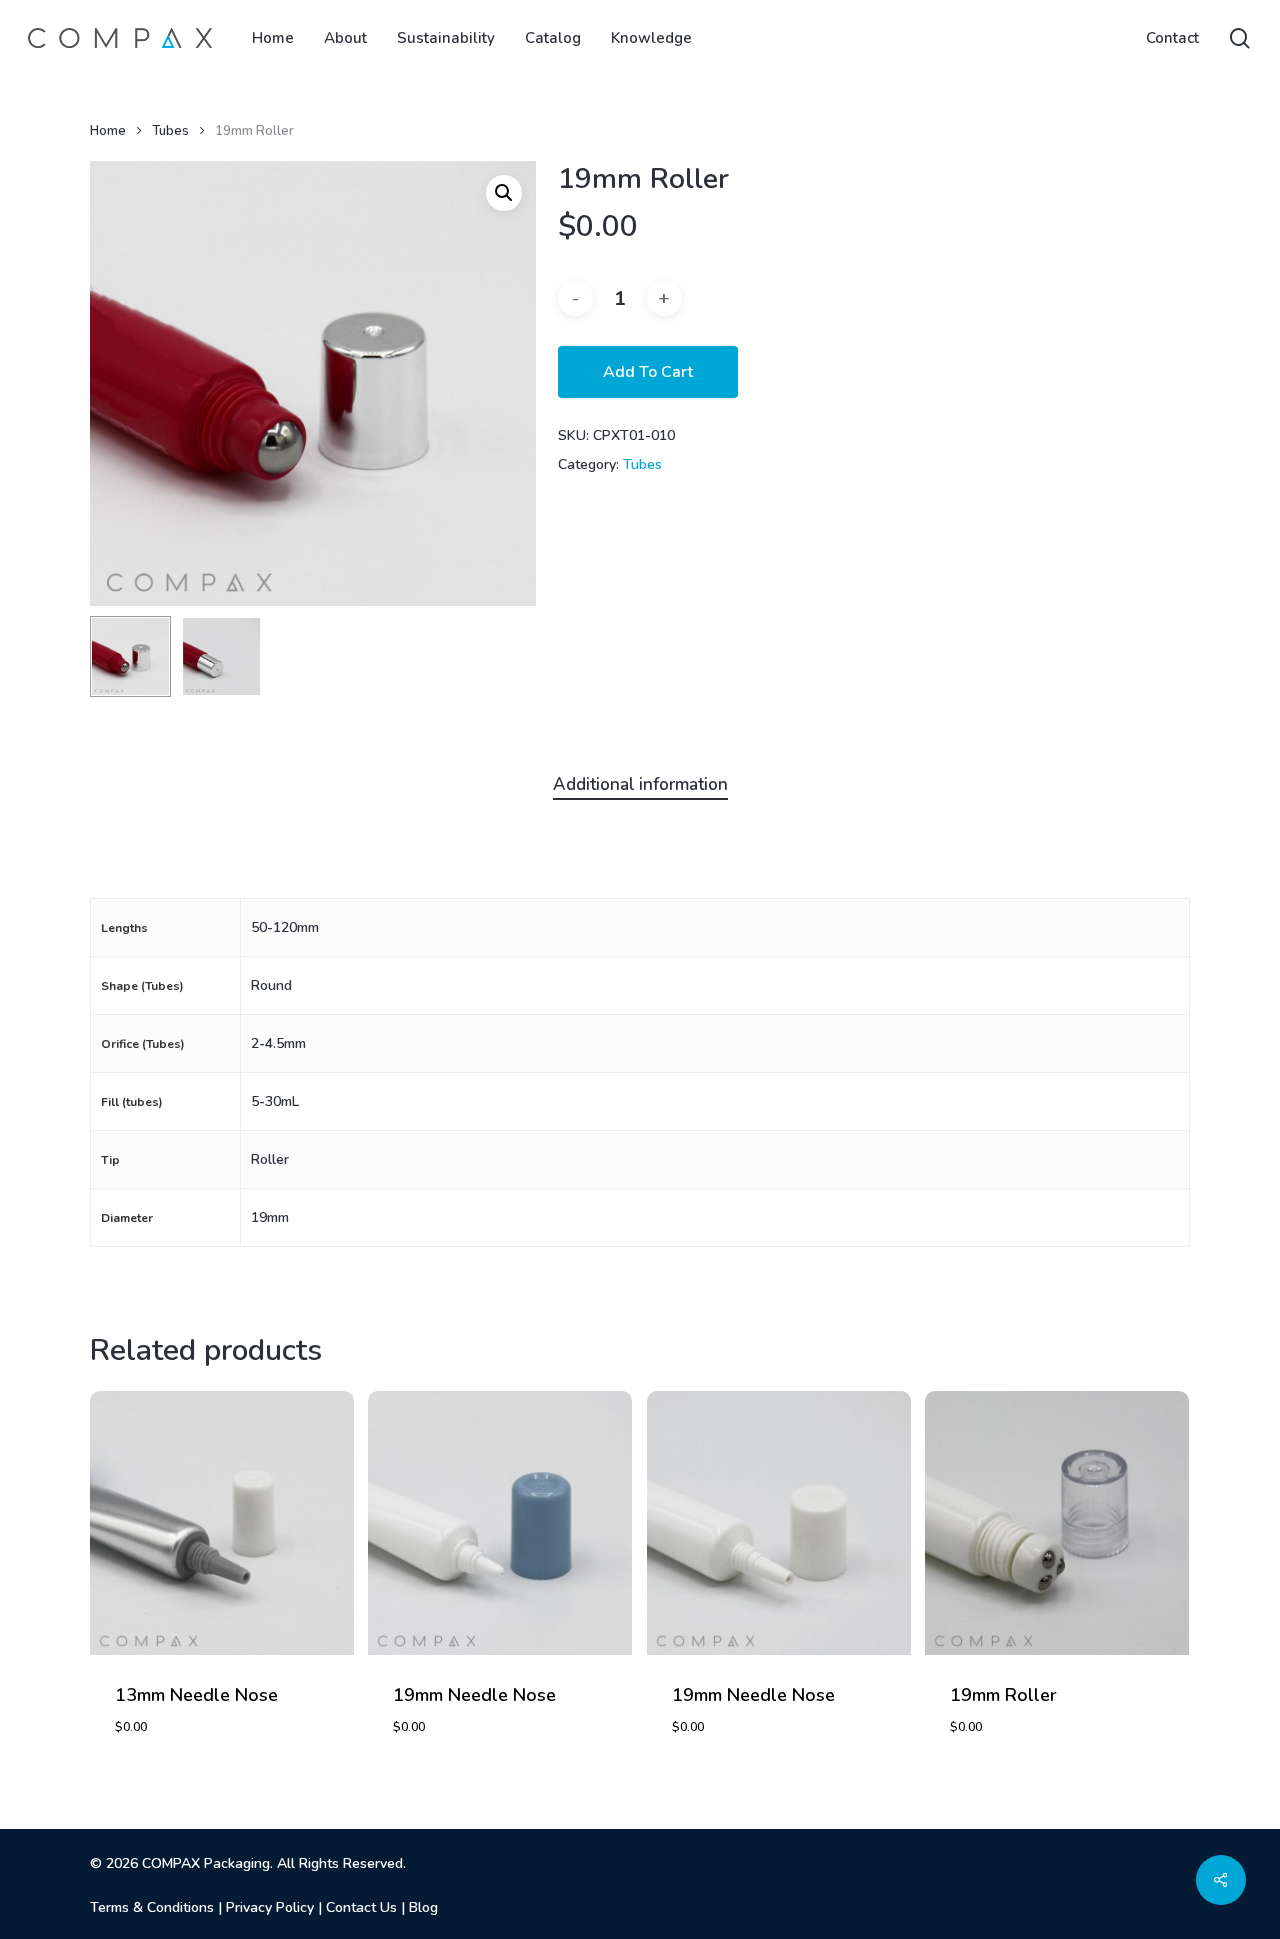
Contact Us (361, 1907)
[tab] (640, 785)
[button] (504, 193)
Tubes (170, 131)
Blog (423, 1907)
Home (108, 131)
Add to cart (648, 372)
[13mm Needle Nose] (222, 1523)
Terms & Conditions (152, 1907)
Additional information (640, 784)
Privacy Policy (270, 1907)
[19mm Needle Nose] (500, 1523)
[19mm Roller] (1057, 1523)
